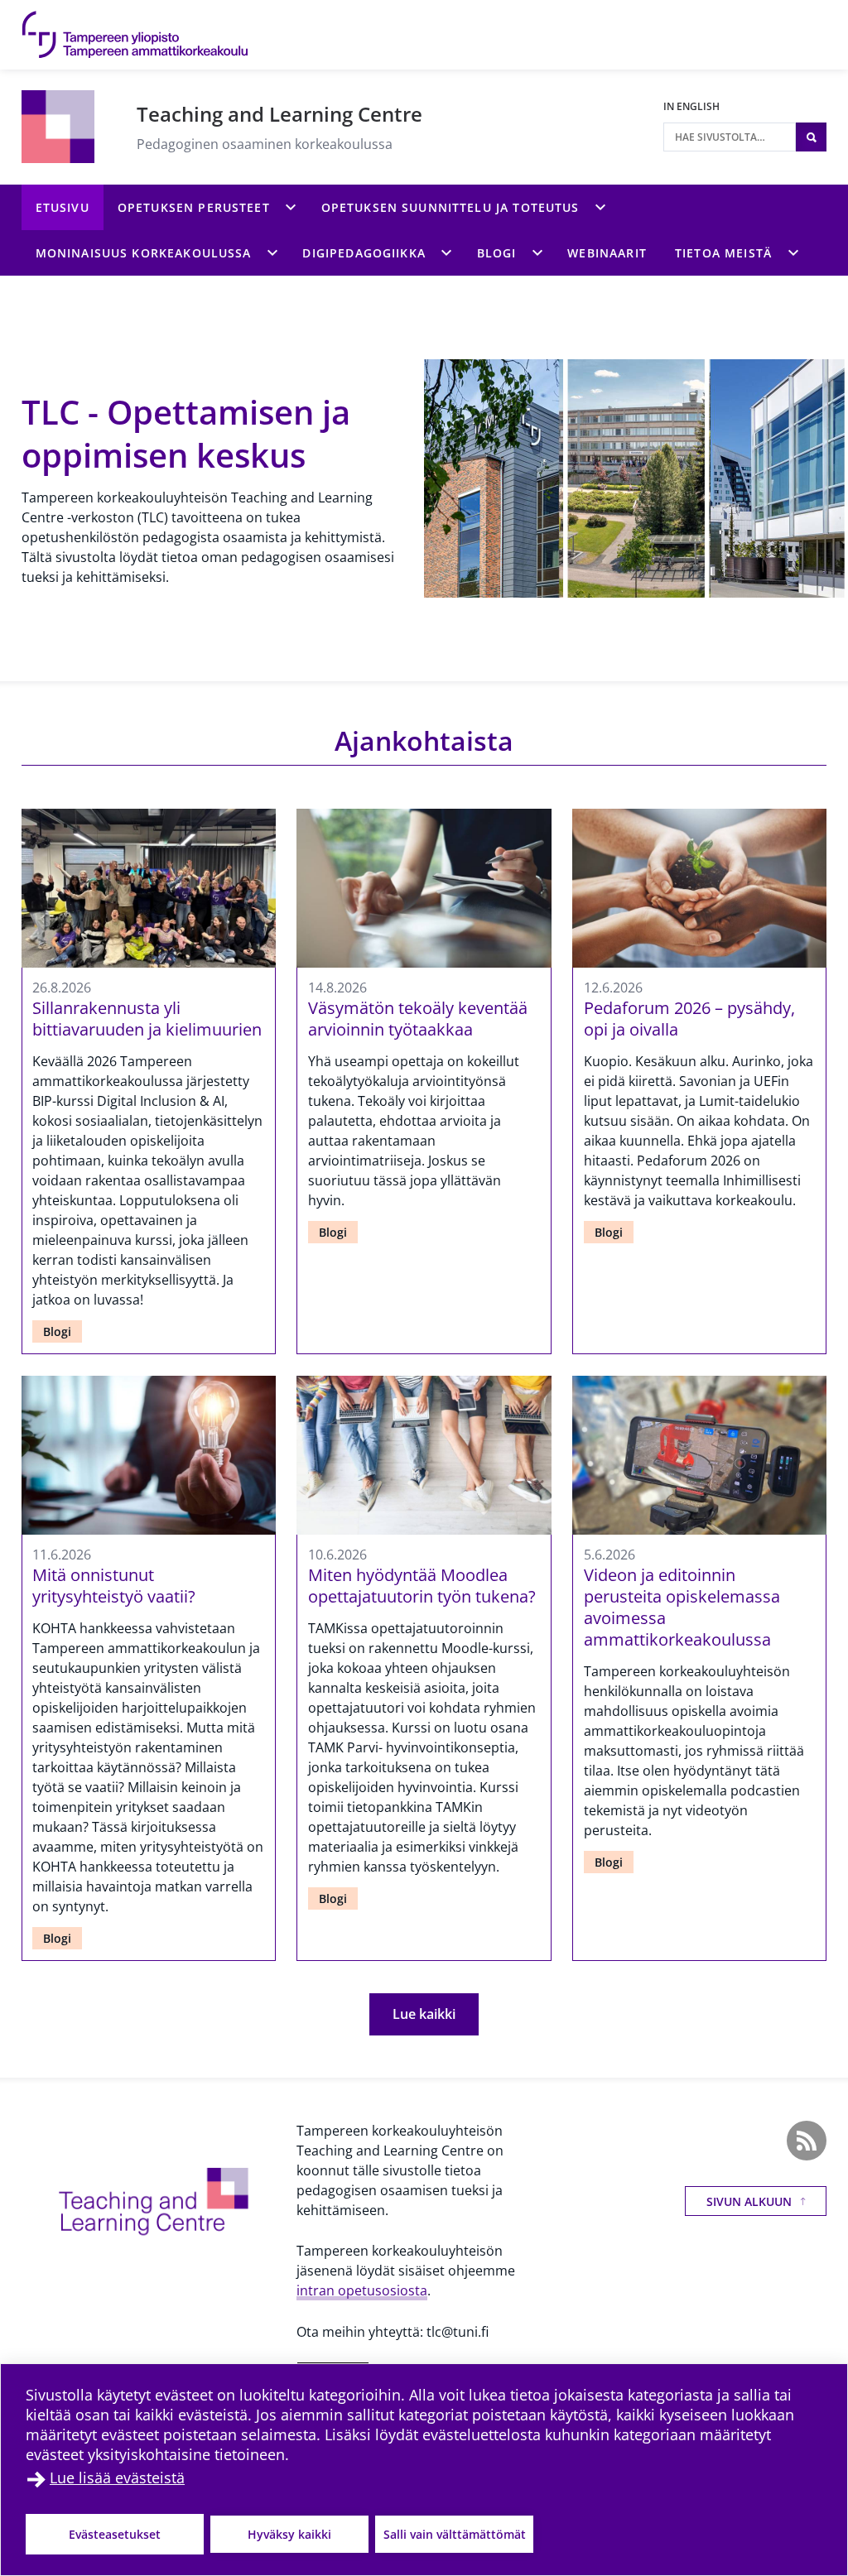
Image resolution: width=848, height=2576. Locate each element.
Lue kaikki (424, 2014)
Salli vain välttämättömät (455, 2534)
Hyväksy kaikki (289, 2534)
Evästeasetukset (115, 2534)
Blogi (57, 1331)
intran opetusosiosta (362, 2290)
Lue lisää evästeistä (117, 2477)
